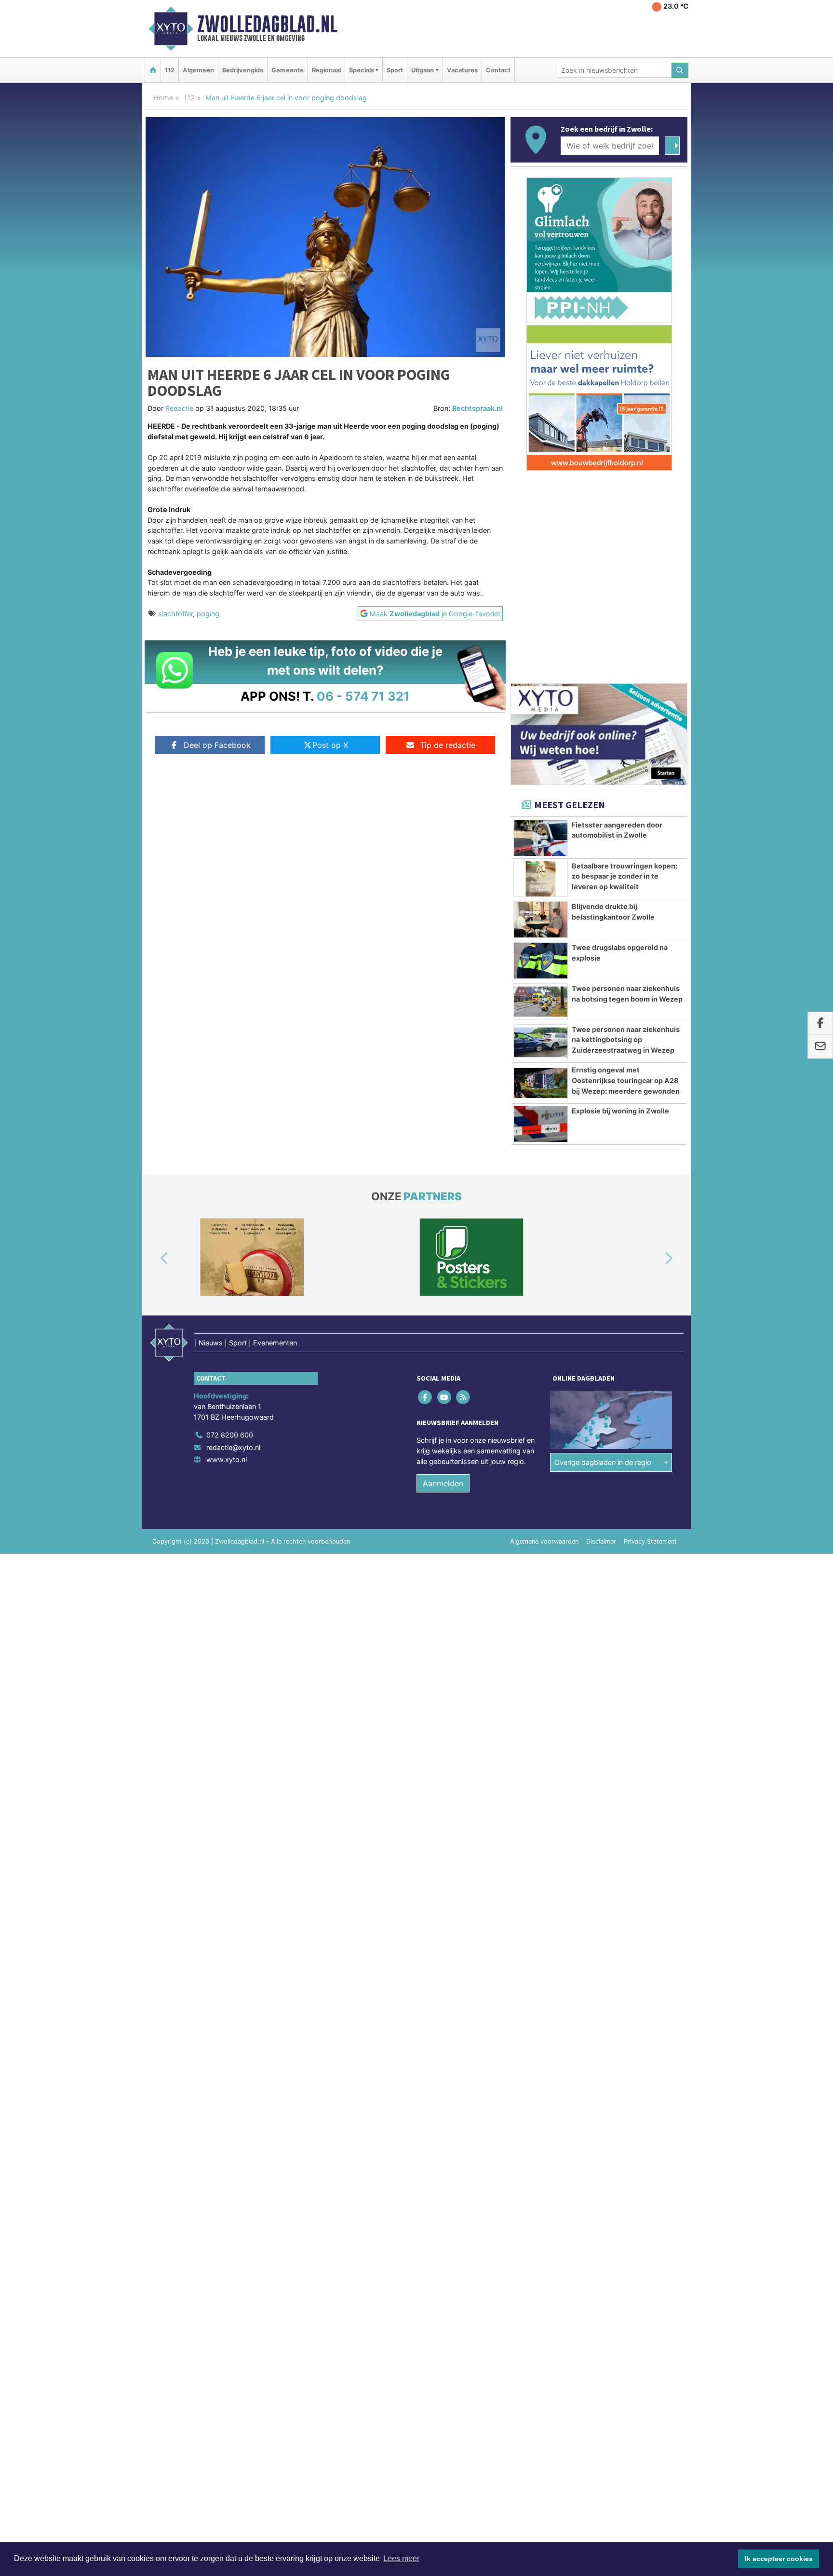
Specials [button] (362, 70)
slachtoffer (175, 614)
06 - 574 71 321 (363, 696)
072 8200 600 (230, 1435)
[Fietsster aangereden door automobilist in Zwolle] (541, 838)
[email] (820, 1047)
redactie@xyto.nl (233, 1447)
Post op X (330, 745)
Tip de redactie (448, 745)
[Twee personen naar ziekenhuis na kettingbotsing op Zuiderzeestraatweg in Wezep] (541, 1043)
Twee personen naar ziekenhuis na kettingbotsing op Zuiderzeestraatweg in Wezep (626, 1040)
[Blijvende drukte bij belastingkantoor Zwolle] (541, 920)
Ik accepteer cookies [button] (779, 2559)
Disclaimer (601, 1541)
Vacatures (462, 70)
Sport (395, 70)
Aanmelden (443, 1483)
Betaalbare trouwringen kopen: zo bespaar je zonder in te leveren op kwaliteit (625, 876)
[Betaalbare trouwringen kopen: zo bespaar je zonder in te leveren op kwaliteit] (541, 879)
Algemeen (198, 70)
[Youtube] (445, 1397)
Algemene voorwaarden (544, 1541)
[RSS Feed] (464, 1397)
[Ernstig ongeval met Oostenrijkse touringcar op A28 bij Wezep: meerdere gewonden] (541, 1083)
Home (163, 98)
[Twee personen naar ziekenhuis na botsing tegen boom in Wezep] (541, 1002)
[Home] (153, 70)
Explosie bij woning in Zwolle (620, 1111)
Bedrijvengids (243, 70)
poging (208, 614)
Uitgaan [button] (423, 70)
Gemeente (288, 70)
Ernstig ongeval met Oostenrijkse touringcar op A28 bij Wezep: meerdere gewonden (626, 1080)
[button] (153, 1259)
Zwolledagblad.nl (267, 24)
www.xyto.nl (227, 1459)
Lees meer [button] (401, 2558)
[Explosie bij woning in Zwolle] (541, 1124)
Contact (498, 70)
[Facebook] (426, 1397)
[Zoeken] (680, 70)
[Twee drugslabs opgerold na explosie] (541, 961)
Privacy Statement (650, 1541)
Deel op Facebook (217, 745)
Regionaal (326, 70)
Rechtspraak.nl (477, 408)
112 (170, 70)
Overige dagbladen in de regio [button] (603, 1462)
